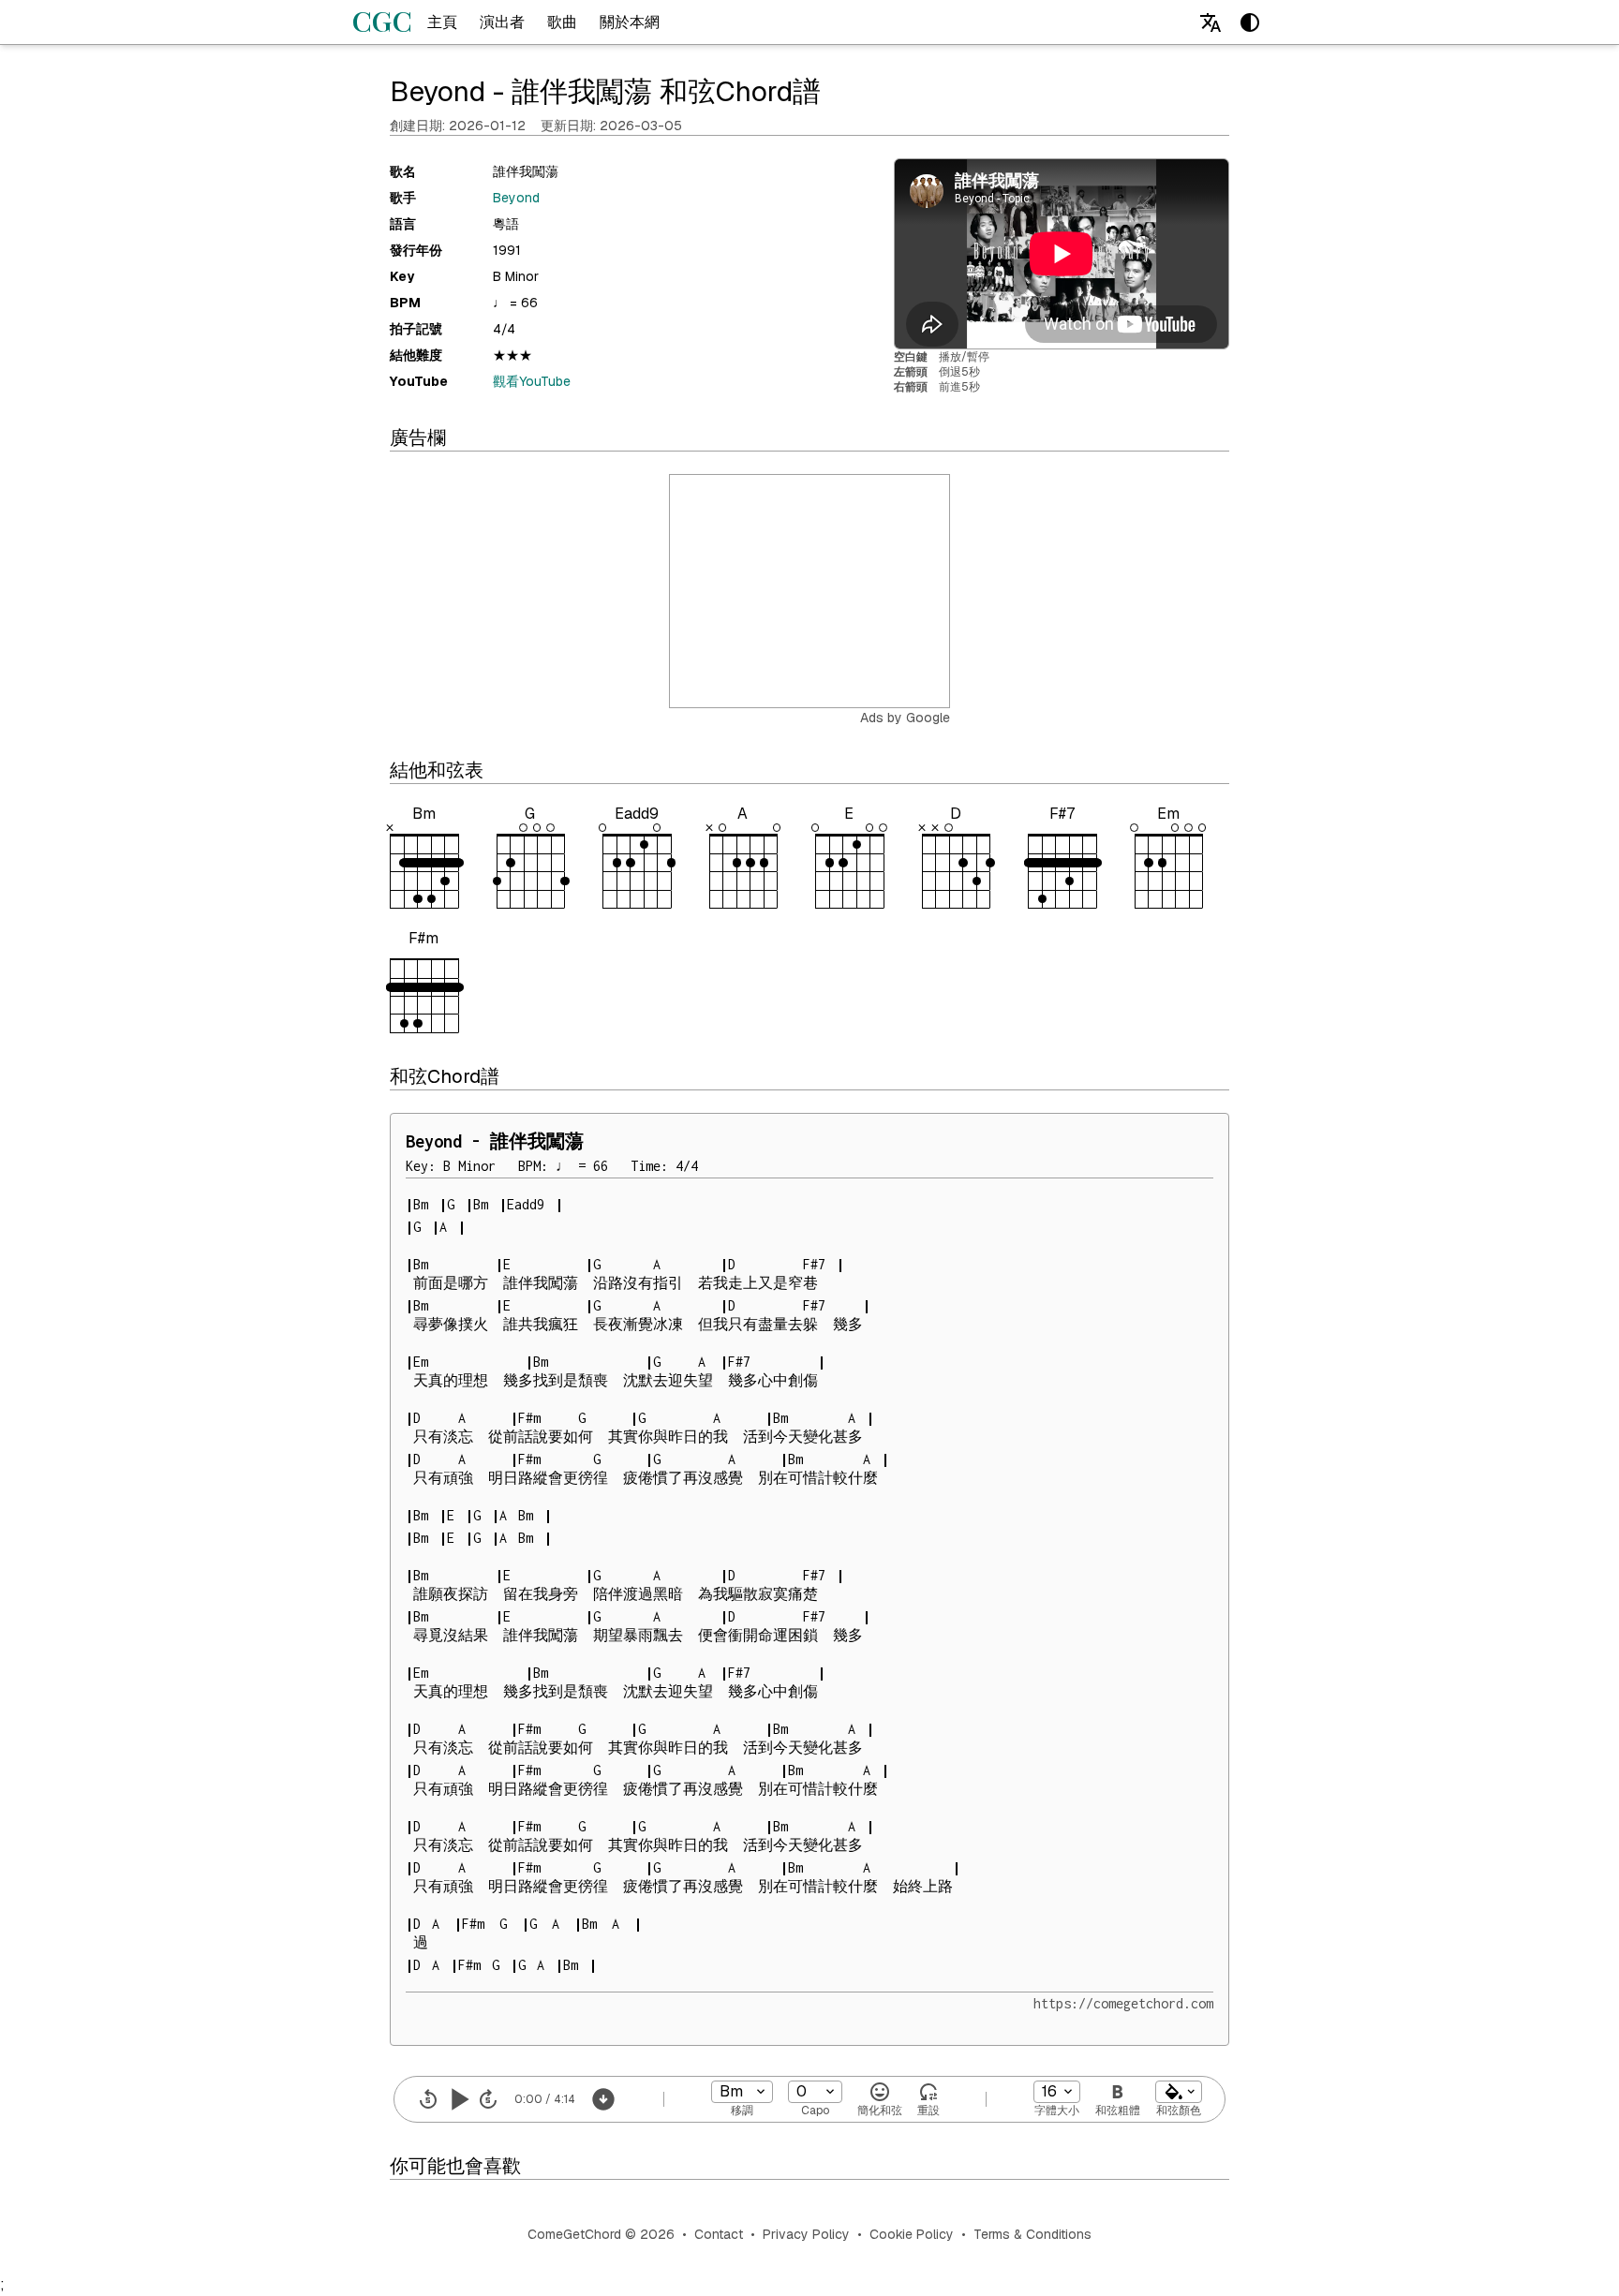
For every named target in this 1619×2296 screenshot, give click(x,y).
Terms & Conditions (1032, 2234)
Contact (719, 2234)
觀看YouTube (532, 381)
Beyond (516, 198)
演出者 (502, 22)
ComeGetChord (574, 2234)
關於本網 (630, 22)
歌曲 (562, 22)
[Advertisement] (810, 592)
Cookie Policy (912, 2234)
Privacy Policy (806, 2234)
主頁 (442, 22)
